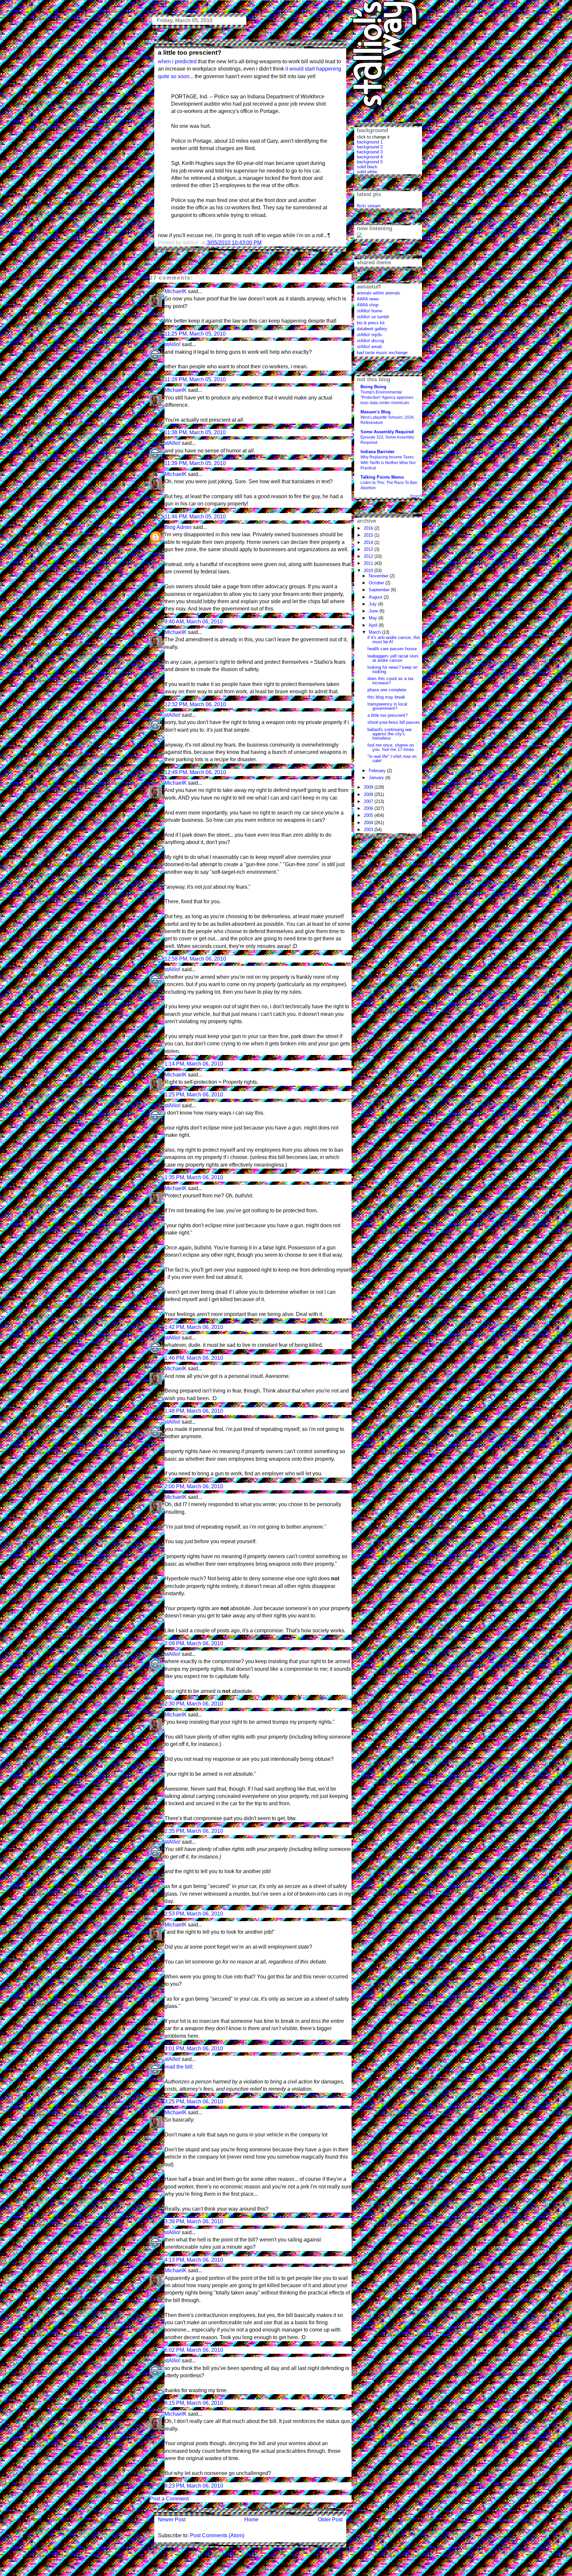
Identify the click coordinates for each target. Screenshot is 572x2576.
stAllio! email (369, 347)
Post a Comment (169, 2499)
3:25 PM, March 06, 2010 (194, 2102)
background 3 (370, 152)
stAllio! (172, 344)
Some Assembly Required (387, 432)
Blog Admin (178, 527)
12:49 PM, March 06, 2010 (195, 772)
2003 (369, 830)
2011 (369, 563)
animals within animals (379, 293)
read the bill (178, 2067)
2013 (369, 549)
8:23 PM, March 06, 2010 (194, 2486)
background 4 (370, 157)
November (379, 576)
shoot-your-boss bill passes (394, 722)
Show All (416, 496)
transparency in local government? (387, 706)
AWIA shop (368, 305)
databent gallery (372, 329)
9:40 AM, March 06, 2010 (194, 622)
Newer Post (172, 2520)
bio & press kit (371, 323)
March (375, 632)
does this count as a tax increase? (391, 681)
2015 (369, 535)
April (374, 625)
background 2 (370, 147)
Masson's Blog (376, 412)
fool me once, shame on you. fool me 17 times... (393, 747)
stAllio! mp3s (369, 335)
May (374, 618)
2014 (369, 542)
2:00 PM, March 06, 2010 (194, 1486)
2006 (369, 808)
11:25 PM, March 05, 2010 (195, 334)
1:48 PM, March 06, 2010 (194, 1411)
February (378, 771)
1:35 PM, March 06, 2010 (194, 1177)
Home (251, 2520)
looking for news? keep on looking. (392, 669)
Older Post (330, 2520)
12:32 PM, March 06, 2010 (195, 704)
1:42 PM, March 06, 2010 (194, 1327)
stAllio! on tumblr (373, 317)
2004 (369, 823)
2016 (369, 528)
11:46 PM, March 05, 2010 (195, 517)
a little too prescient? (190, 53)
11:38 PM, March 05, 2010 (195, 432)
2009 (369, 787)
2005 (369, 815)
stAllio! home (369, 311)
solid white (367, 172)
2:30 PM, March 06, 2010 (194, 1704)
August (376, 597)
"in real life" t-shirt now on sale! (392, 759)
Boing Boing (373, 387)
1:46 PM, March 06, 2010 (194, 1358)
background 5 (370, 162)
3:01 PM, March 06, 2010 (194, 2049)
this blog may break (386, 697)
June (374, 611)
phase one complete (387, 690)
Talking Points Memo (382, 477)
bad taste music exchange (382, 353)
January (377, 778)
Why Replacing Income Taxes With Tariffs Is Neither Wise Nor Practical (388, 462)
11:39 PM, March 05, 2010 (195, 463)
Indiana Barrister (378, 452)
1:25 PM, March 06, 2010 (194, 1095)
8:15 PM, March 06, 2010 (194, 2403)
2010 (369, 571)
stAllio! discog (370, 341)
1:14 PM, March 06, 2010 (194, 1064)
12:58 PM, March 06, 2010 (195, 959)
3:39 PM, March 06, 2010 (194, 2221)
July (373, 604)
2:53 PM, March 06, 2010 (194, 1914)
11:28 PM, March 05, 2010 (195, 379)
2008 (369, 794)
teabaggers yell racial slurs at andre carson (393, 658)
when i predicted (177, 61)
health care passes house (392, 649)
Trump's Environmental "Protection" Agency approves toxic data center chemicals (387, 397)
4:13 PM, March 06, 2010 (194, 2260)
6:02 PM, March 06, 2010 (194, 2350)
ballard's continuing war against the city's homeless (390, 734)
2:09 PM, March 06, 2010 (194, 1643)
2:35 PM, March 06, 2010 (194, 1831)
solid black (367, 167)
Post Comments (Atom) (217, 2535)
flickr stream (369, 206)
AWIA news (368, 299)
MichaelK (176, 291)
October (377, 583)
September (380, 590)
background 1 (370, 142)
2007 (369, 801)
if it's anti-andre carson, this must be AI (394, 640)
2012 (369, 556)
